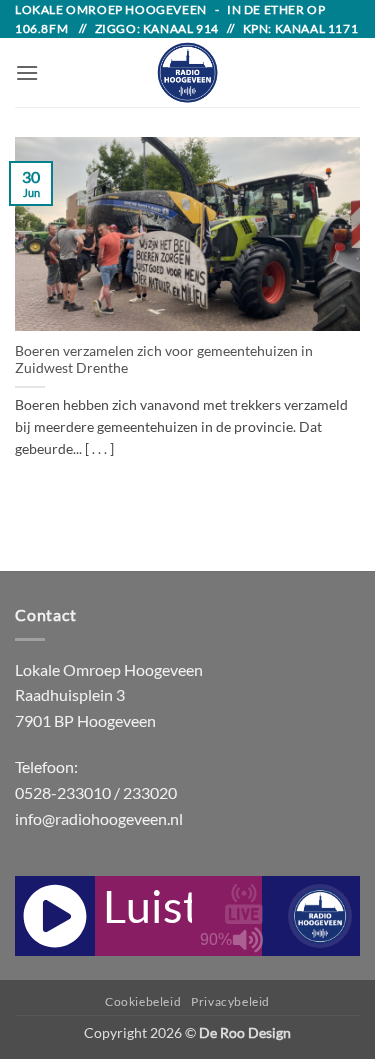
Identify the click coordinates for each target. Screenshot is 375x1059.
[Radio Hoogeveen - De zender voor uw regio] (188, 72)
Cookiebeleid (143, 1001)
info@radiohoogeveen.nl (99, 818)
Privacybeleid (230, 1001)
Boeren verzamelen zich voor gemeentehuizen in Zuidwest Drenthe (164, 360)
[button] (27, 72)
